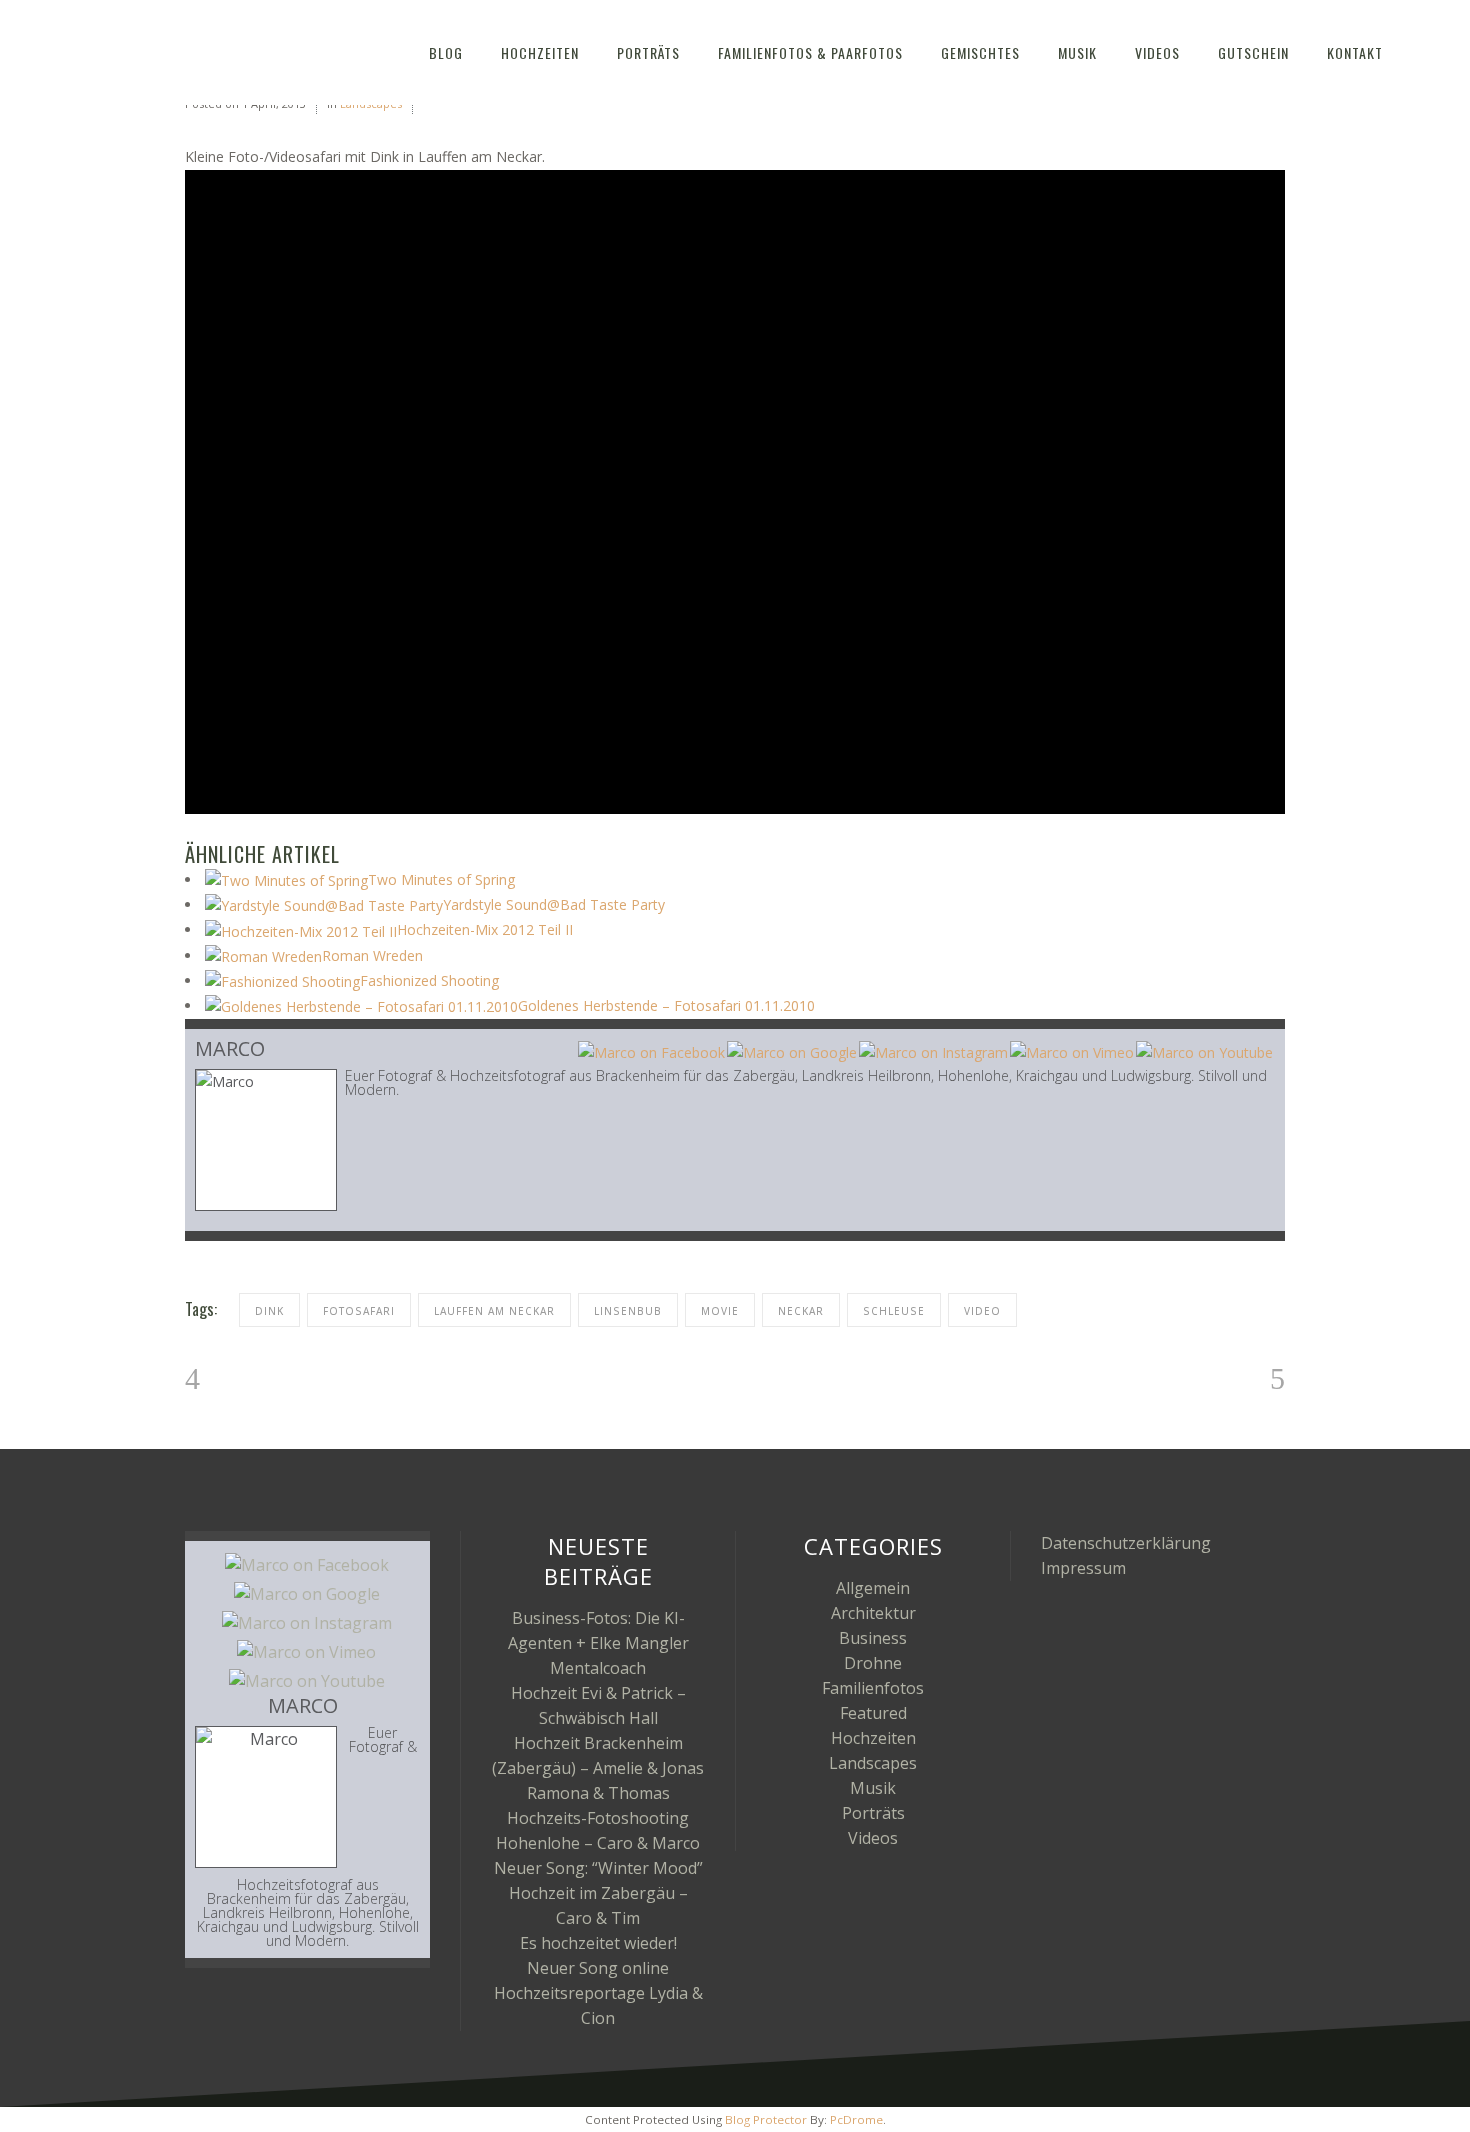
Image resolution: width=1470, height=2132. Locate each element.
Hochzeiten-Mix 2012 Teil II (485, 929)
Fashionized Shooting (429, 980)
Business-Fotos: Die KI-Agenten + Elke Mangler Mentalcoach (598, 1643)
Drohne (873, 1663)
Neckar (801, 1311)
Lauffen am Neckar (494, 1311)
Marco (230, 1048)
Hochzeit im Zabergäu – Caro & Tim (598, 1905)
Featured (873, 1713)
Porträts (873, 1813)
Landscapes (873, 1763)
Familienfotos (873, 1688)
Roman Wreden (372, 955)
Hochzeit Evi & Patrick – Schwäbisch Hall (598, 1705)
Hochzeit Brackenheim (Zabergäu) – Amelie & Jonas (598, 1755)
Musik (873, 1788)
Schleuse (894, 1311)
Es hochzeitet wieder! (598, 1943)
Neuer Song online (598, 1968)
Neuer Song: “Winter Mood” (598, 1868)
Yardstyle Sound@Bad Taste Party (554, 904)
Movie (720, 1311)
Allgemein (873, 1588)
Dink (269, 1311)
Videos (873, 1838)
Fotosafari (359, 1311)
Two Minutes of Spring (441, 879)
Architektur (873, 1613)
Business (873, 1638)
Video (982, 1311)
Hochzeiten (873, 1738)
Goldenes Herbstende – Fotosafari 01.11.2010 (666, 1005)
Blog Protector (766, 2119)
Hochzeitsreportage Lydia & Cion (598, 2005)
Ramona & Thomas (598, 1793)
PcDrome (856, 2119)
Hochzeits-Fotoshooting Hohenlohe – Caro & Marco (598, 1830)
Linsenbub (628, 1311)
